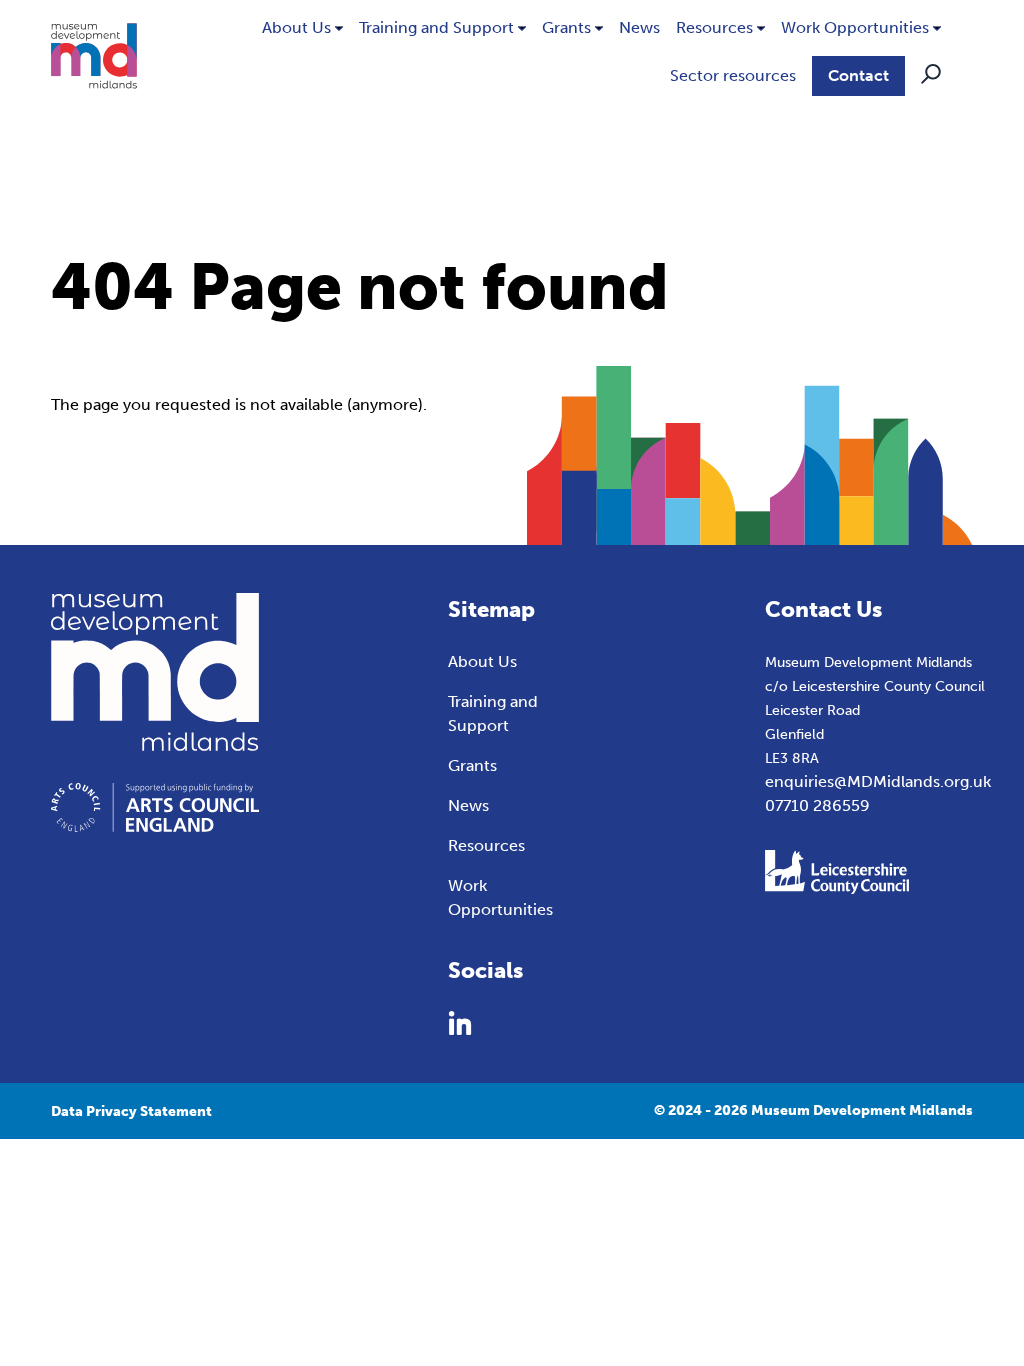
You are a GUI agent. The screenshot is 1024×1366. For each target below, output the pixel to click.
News (639, 27)
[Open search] (931, 74)
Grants (566, 27)
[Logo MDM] (94, 56)
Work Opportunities (855, 27)
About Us (296, 27)
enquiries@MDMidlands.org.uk (878, 781)
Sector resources (733, 75)
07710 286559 (817, 805)
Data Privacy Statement (131, 1111)
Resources (714, 27)
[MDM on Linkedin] (460, 1023)
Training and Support (436, 27)
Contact (858, 75)
